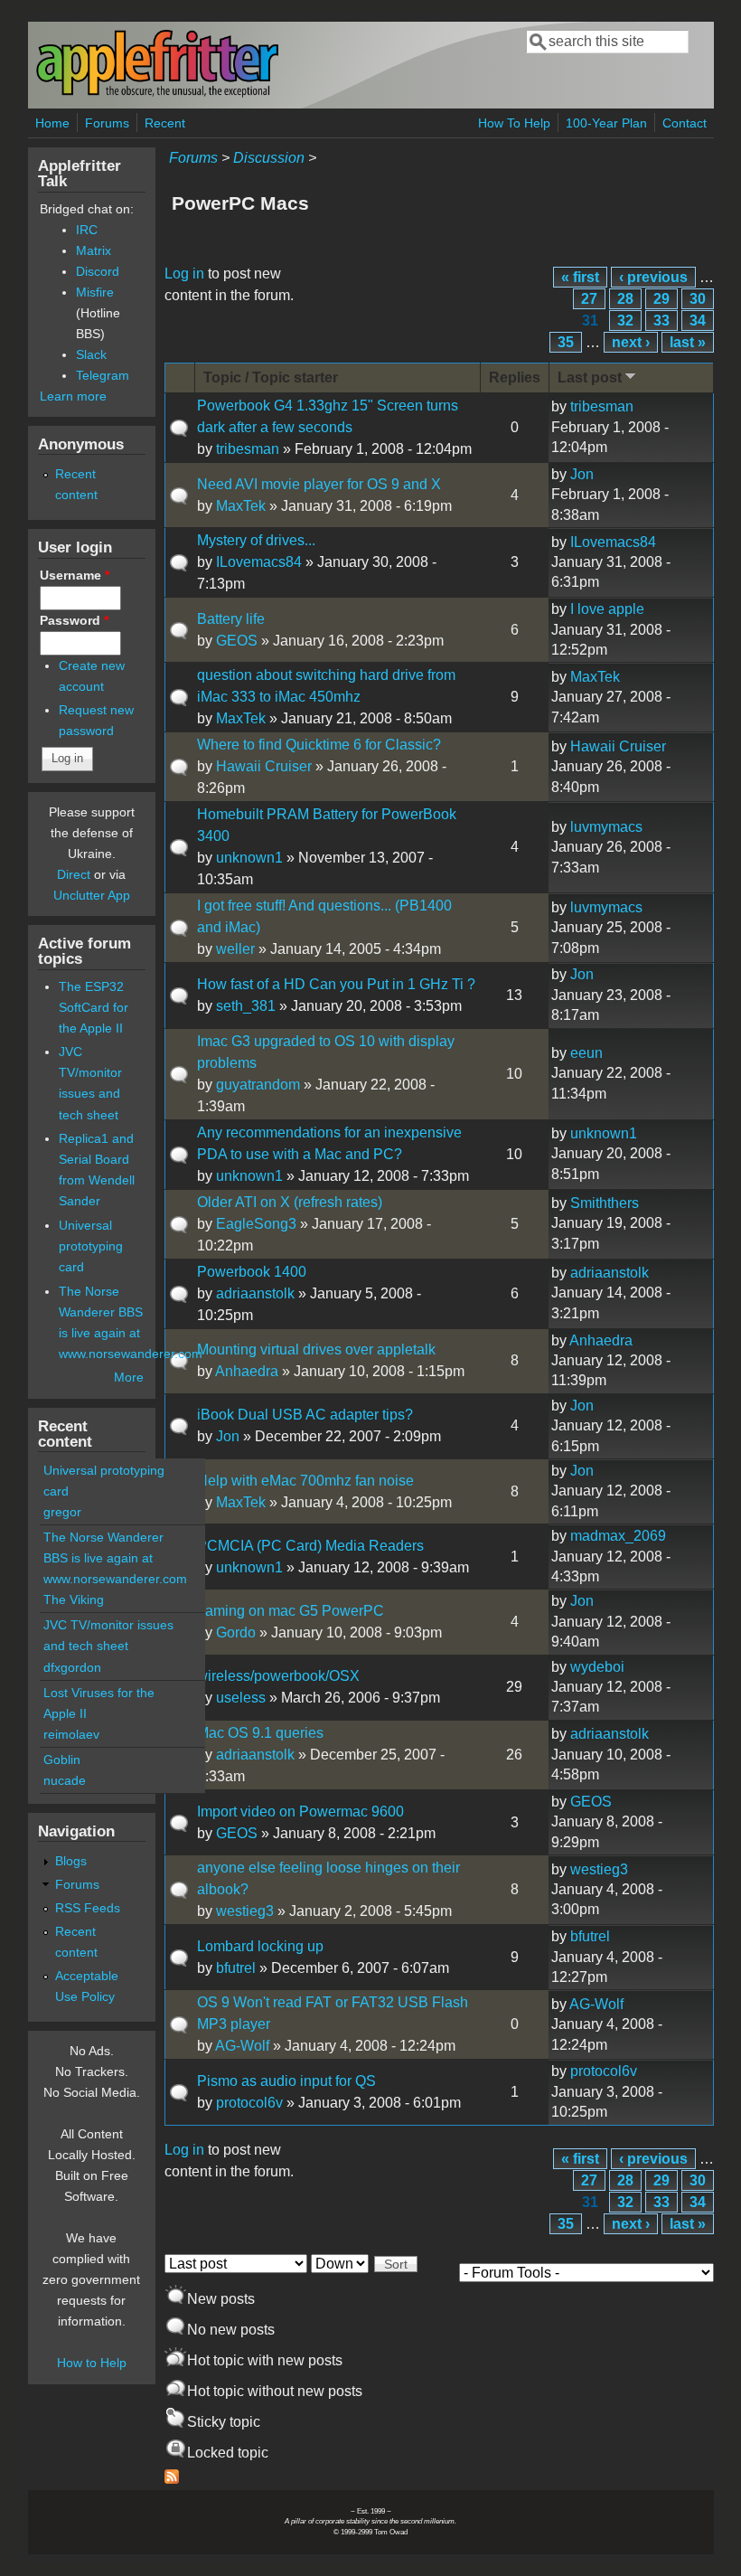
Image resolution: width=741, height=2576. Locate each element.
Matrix (94, 250)
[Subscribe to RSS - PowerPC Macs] (172, 2479)
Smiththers (605, 1203)
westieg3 (245, 1911)
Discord (98, 271)
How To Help (514, 123)
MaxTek (241, 506)
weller (235, 949)
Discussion (269, 158)
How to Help (92, 2363)
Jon (582, 474)
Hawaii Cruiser (264, 766)
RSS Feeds (88, 1908)
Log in (184, 274)
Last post (590, 377)
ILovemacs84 (259, 562)
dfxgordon (72, 1667)
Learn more (73, 396)
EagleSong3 (256, 1224)
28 (625, 299)
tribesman (248, 449)
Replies (515, 377)
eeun (586, 1053)
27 (589, 299)
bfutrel (236, 1968)
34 (698, 321)
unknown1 (249, 858)
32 (625, 321)
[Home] (157, 94)
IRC (87, 230)
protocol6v (249, 2103)
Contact (685, 123)
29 (661, 299)
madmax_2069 (618, 1536)
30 (698, 299)
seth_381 (246, 1006)
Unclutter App (92, 895)
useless (241, 1698)
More (129, 1377)
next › (631, 342)
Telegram (103, 375)
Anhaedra (247, 1371)
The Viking (74, 1599)
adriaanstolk (255, 1293)
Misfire (95, 292)
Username (75, 575)
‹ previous (653, 277)
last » (688, 342)
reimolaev (71, 1734)
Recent (165, 123)
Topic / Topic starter (271, 377)
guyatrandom (258, 1085)
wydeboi (597, 1667)
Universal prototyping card (91, 1246)
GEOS (237, 641)
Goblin (62, 1760)
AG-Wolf (242, 2046)
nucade (65, 1780)
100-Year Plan (606, 123)
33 (661, 321)
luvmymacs (606, 827)
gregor (62, 1512)
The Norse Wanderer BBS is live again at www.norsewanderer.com (115, 1558)
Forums (107, 123)
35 (566, 342)
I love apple (607, 609)
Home (52, 123)
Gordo (236, 1632)
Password (74, 620)
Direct (74, 874)
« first (580, 277)
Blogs (71, 1861)
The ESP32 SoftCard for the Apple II (94, 1007)
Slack (91, 354)
